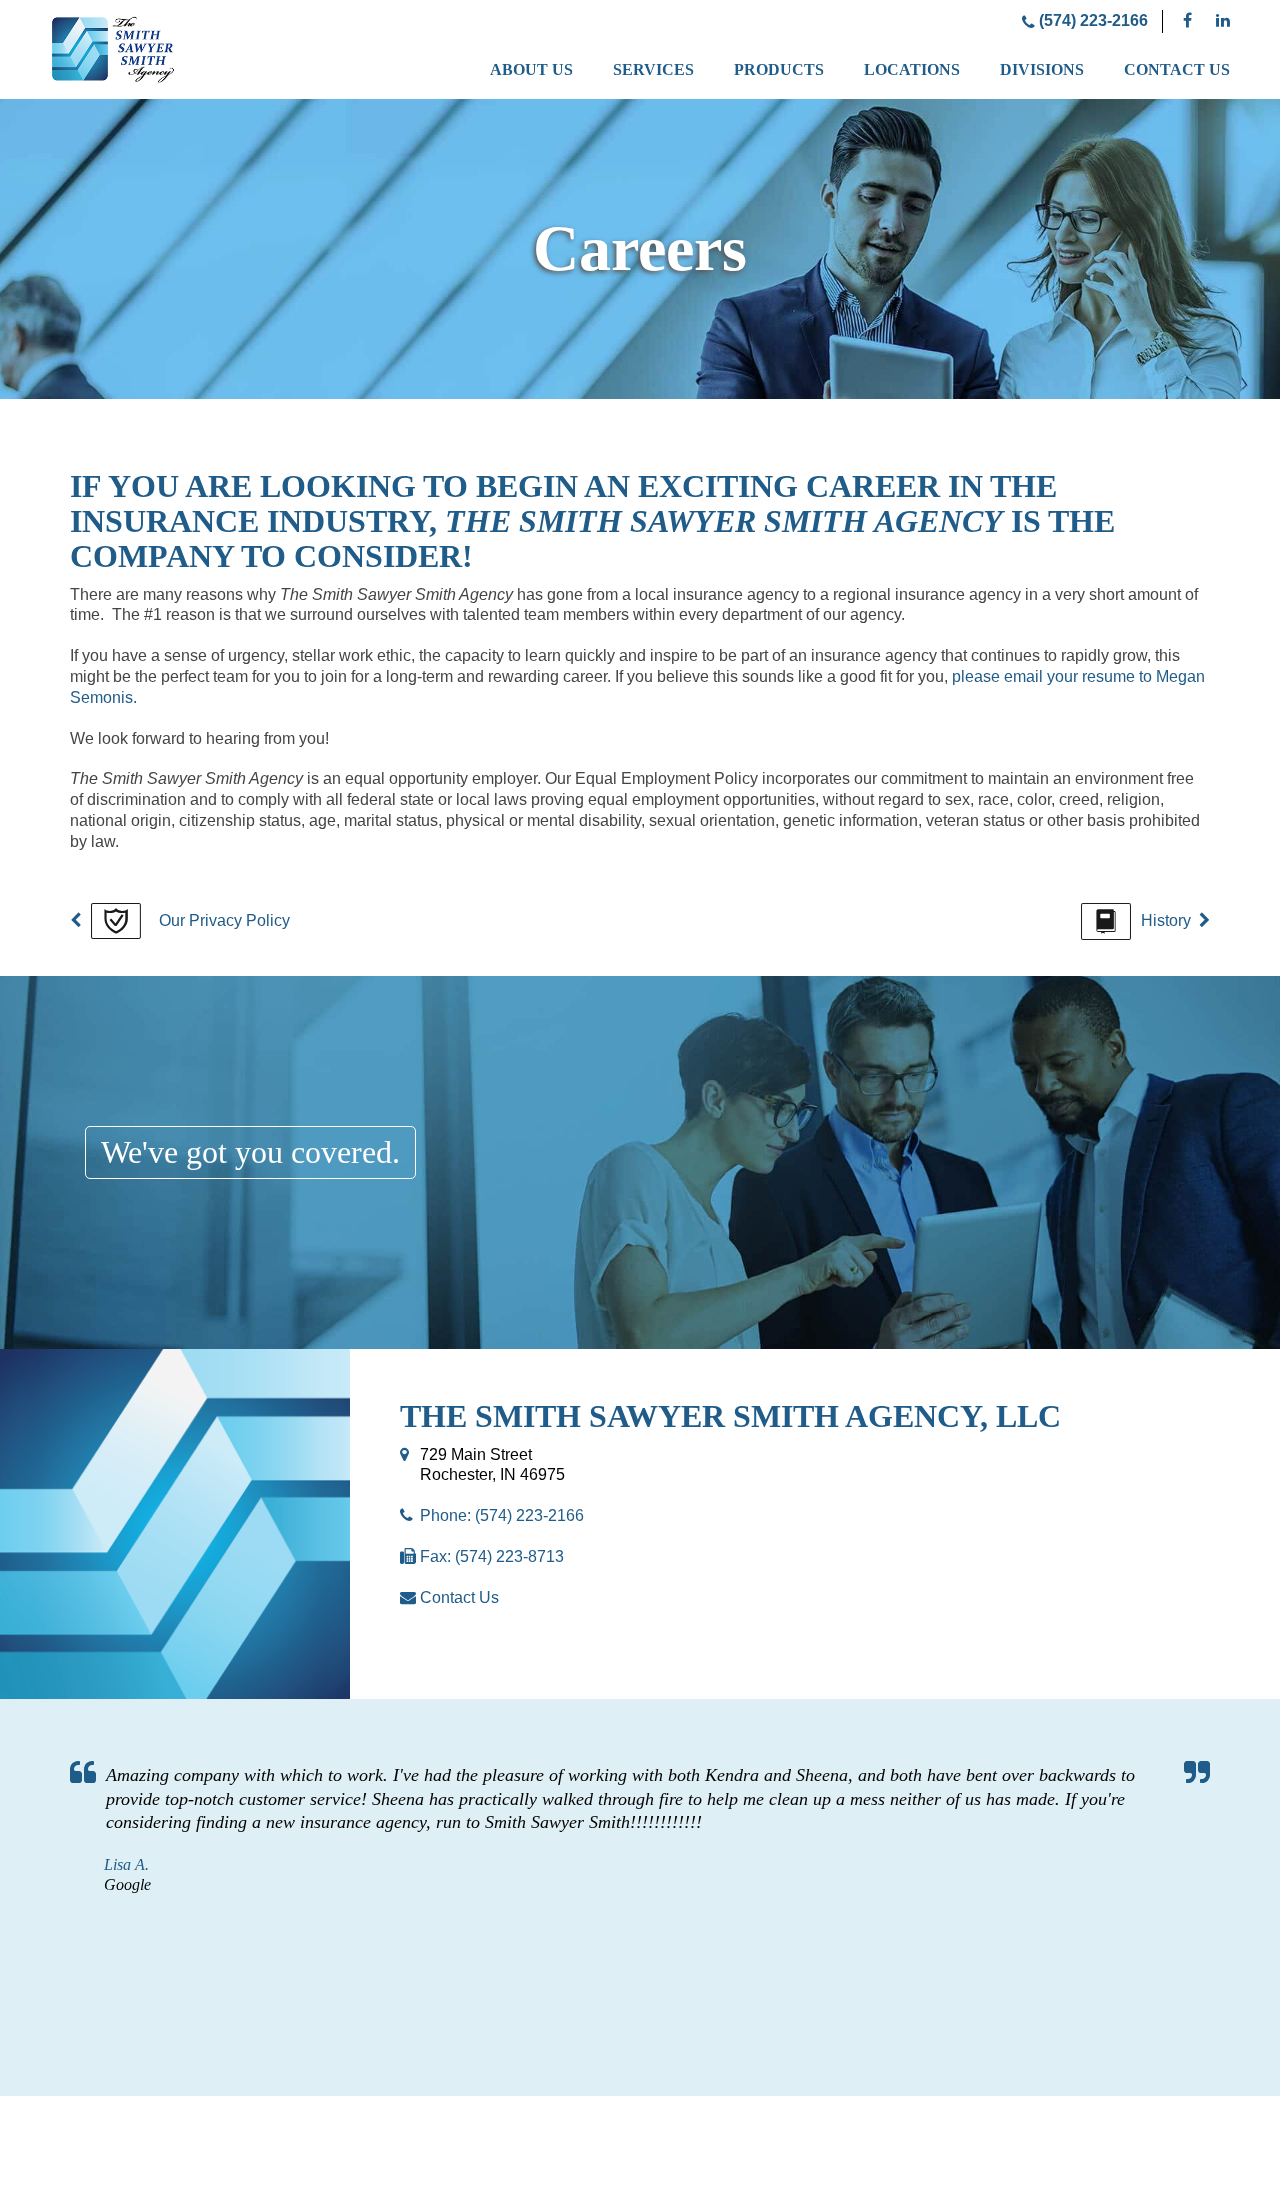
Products (779, 69)
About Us (531, 69)
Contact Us (1177, 69)
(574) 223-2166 (1091, 20)
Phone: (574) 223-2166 (502, 1515)
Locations (912, 69)
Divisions (1042, 69)
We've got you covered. (250, 1152)
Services (653, 69)
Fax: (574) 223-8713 (492, 1556)
